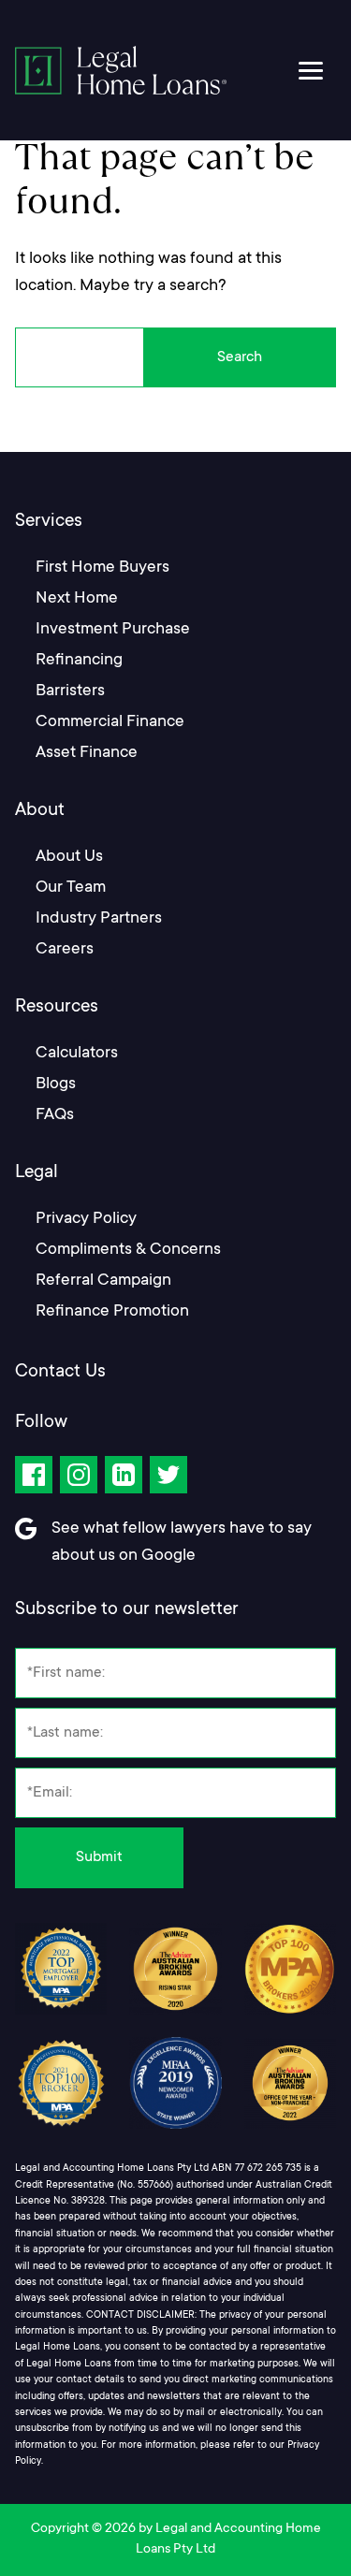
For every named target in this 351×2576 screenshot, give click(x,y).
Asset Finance (87, 753)
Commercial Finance (110, 722)
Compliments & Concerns (128, 1250)
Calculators (77, 1054)
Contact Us (60, 1373)
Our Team (71, 888)
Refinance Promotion (112, 1312)
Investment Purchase (113, 630)
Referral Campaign (103, 1281)
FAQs (55, 1115)
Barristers (70, 691)
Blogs (56, 1084)
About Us (69, 857)
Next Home (77, 599)
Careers (65, 950)
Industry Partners (99, 919)
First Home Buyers (102, 568)
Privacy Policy (86, 1219)
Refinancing (79, 661)
